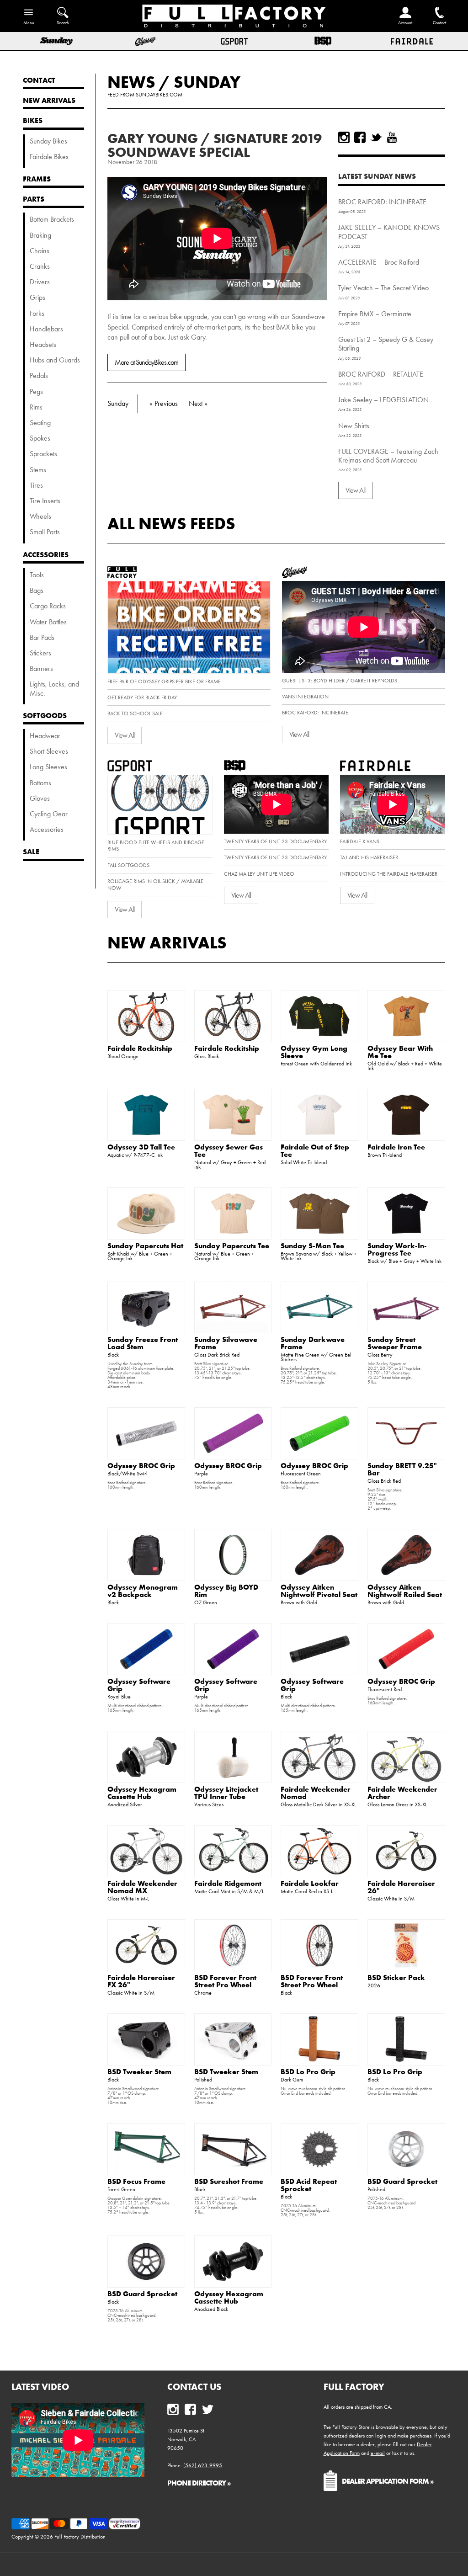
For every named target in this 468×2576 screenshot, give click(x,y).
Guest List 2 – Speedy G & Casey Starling (386, 344)
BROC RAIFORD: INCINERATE (382, 202)
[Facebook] (360, 137)
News (131, 82)
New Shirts (354, 426)
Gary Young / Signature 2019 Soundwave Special (215, 145)
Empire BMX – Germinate (375, 314)
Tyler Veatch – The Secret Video (383, 288)
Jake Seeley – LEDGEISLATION (383, 400)
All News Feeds (171, 523)
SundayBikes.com (159, 95)
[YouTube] (392, 137)
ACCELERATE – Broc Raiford (379, 262)
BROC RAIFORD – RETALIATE (381, 374)
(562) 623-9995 (203, 2465)
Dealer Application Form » (388, 2481)
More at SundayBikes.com (146, 362)
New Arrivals (167, 942)
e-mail (378, 2453)
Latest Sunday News (377, 176)
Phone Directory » (199, 2483)
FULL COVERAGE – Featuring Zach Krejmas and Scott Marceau (388, 456)
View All (355, 490)
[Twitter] (376, 137)
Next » (198, 403)
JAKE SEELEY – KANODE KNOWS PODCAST (389, 232)
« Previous (164, 403)
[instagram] (344, 137)
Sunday (207, 82)
